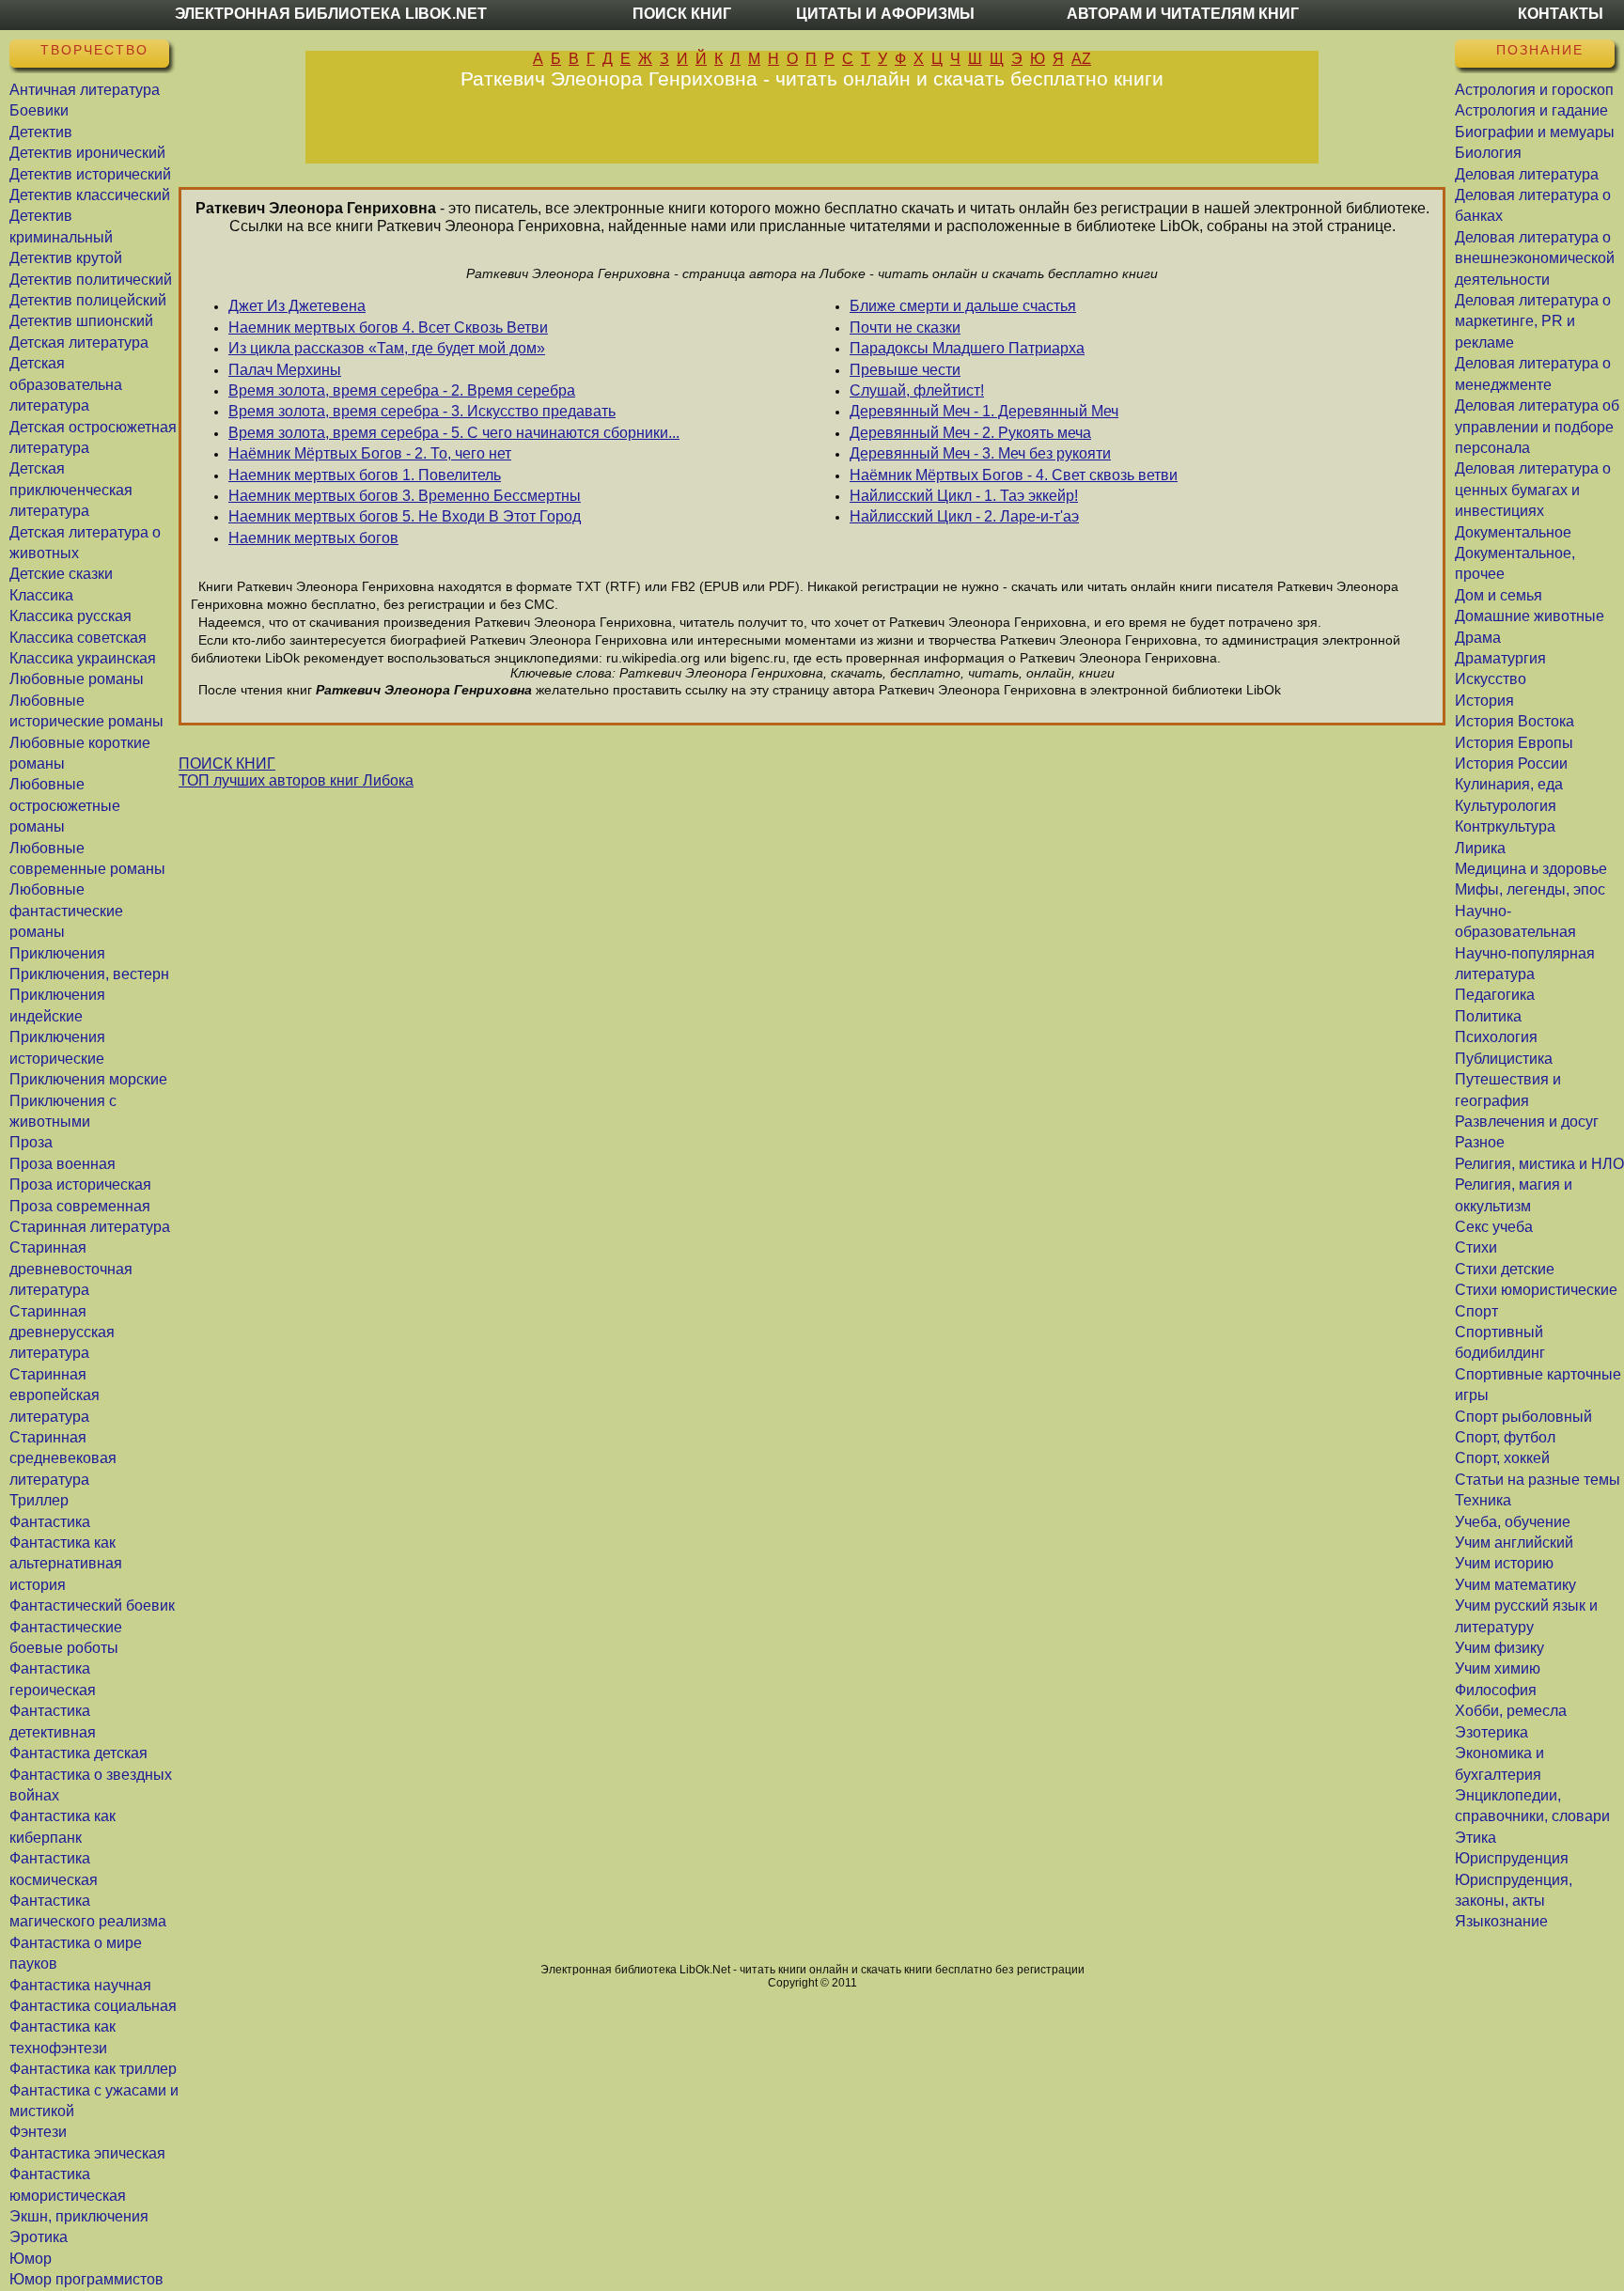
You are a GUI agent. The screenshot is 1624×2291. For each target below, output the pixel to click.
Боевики (39, 110)
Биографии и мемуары (1535, 132)
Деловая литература (1527, 174)
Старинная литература (90, 1227)
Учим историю (1504, 1563)
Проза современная (80, 1206)
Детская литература (79, 343)
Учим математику (1515, 1585)
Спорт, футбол (1505, 1437)
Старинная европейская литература (55, 1395)
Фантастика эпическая (87, 2153)
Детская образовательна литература (66, 384)
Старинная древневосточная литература (71, 1269)
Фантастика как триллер (93, 2069)
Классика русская (70, 616)
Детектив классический (90, 195)
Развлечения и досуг (1527, 1122)
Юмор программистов (86, 2279)
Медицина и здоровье (1531, 869)
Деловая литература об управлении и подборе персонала (1537, 427)
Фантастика (50, 1522)
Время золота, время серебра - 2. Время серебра (402, 390)
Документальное (1513, 532)
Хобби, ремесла (1511, 1711)
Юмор (31, 2259)
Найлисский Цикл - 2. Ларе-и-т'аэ (964, 516)
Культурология (1506, 806)
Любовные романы (77, 679)
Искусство (1491, 679)
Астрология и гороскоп (1534, 90)
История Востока (1515, 721)
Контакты (1561, 14)
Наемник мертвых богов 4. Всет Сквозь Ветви (388, 327)
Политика (1488, 1016)
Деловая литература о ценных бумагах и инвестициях (1533, 490)
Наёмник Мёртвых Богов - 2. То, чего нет (370, 453)
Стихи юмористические (1536, 1290)
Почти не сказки (905, 327)
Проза (31, 1142)
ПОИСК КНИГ (227, 764)
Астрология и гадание (1531, 110)
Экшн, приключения (79, 2216)
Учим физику (1499, 1648)
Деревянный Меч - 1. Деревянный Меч (984, 411)
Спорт (1476, 1311)
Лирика (1480, 848)
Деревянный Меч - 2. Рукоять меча (970, 433)
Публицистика (1504, 1059)
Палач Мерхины (285, 370)
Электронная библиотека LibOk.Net (331, 14)
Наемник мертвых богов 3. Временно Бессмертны (405, 496)
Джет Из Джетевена (297, 306)
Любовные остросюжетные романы (65, 805)
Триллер (39, 1500)
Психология (1496, 1037)
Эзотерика (1491, 1732)
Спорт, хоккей (1502, 1458)
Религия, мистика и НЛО (1539, 1164)
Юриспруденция (1512, 1858)
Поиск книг (682, 14)
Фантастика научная (80, 1985)
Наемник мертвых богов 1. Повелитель (365, 475)
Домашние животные (1530, 616)
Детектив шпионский (81, 321)
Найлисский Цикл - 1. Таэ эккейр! (964, 496)
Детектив (41, 132)
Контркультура (1505, 826)
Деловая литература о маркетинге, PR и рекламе (1533, 321)
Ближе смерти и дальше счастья (963, 306)
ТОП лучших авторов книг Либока (296, 780)
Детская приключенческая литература (71, 490)
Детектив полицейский (88, 300)
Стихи (1476, 1247)
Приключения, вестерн (89, 974)
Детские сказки (61, 574)
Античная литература (85, 90)
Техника (1483, 1500)
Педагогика (1495, 995)
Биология (1488, 153)
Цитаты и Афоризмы (885, 14)
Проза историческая (80, 1184)
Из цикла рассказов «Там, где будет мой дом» (387, 348)
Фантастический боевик (92, 1605)
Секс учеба (1494, 1227)
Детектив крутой (66, 258)
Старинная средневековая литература (63, 1458)
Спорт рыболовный (1523, 1417)
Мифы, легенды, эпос (1530, 889)
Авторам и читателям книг (1183, 14)
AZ (1081, 59)
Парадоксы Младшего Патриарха (967, 348)
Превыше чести (905, 370)
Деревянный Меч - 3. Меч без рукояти (980, 453)
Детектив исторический (90, 174)
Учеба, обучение (1513, 1522)
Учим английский (1514, 1543)
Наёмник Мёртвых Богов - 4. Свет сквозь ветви (1014, 475)
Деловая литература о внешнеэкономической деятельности (1535, 258)
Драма (1478, 638)
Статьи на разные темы (1538, 1480)
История (1484, 701)
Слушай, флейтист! (917, 390)
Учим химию (1498, 1668)
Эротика (39, 2237)
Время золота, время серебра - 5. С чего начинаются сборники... (454, 433)
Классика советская (78, 638)
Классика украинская (83, 658)
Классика (41, 595)
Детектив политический (91, 280)
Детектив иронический (87, 153)
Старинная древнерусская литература (62, 1333)
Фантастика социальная (93, 2006)
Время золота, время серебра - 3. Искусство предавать (422, 411)
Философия (1496, 1690)
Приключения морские (88, 1079)
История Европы (1514, 743)
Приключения (57, 953)
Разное (1480, 1142)
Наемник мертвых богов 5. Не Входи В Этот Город (405, 516)
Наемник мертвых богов (313, 538)
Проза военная (62, 1164)
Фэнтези (38, 2132)
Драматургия (1500, 658)
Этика (1476, 1838)
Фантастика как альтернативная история (66, 1564)
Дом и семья (1499, 595)
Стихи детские (1505, 1269)
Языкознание (1501, 1921)
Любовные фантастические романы (66, 911)
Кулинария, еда (1509, 784)
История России (1511, 764)
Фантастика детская (78, 1753)
